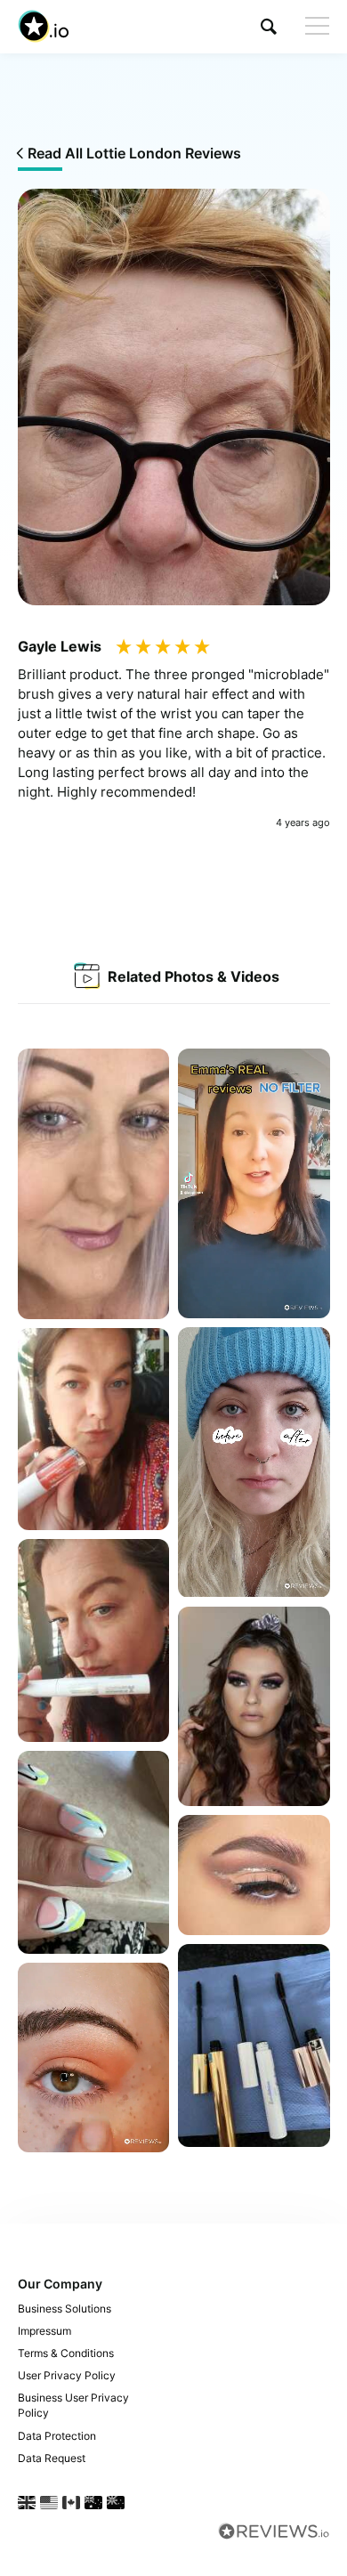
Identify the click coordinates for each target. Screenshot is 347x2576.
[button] (269, 26)
